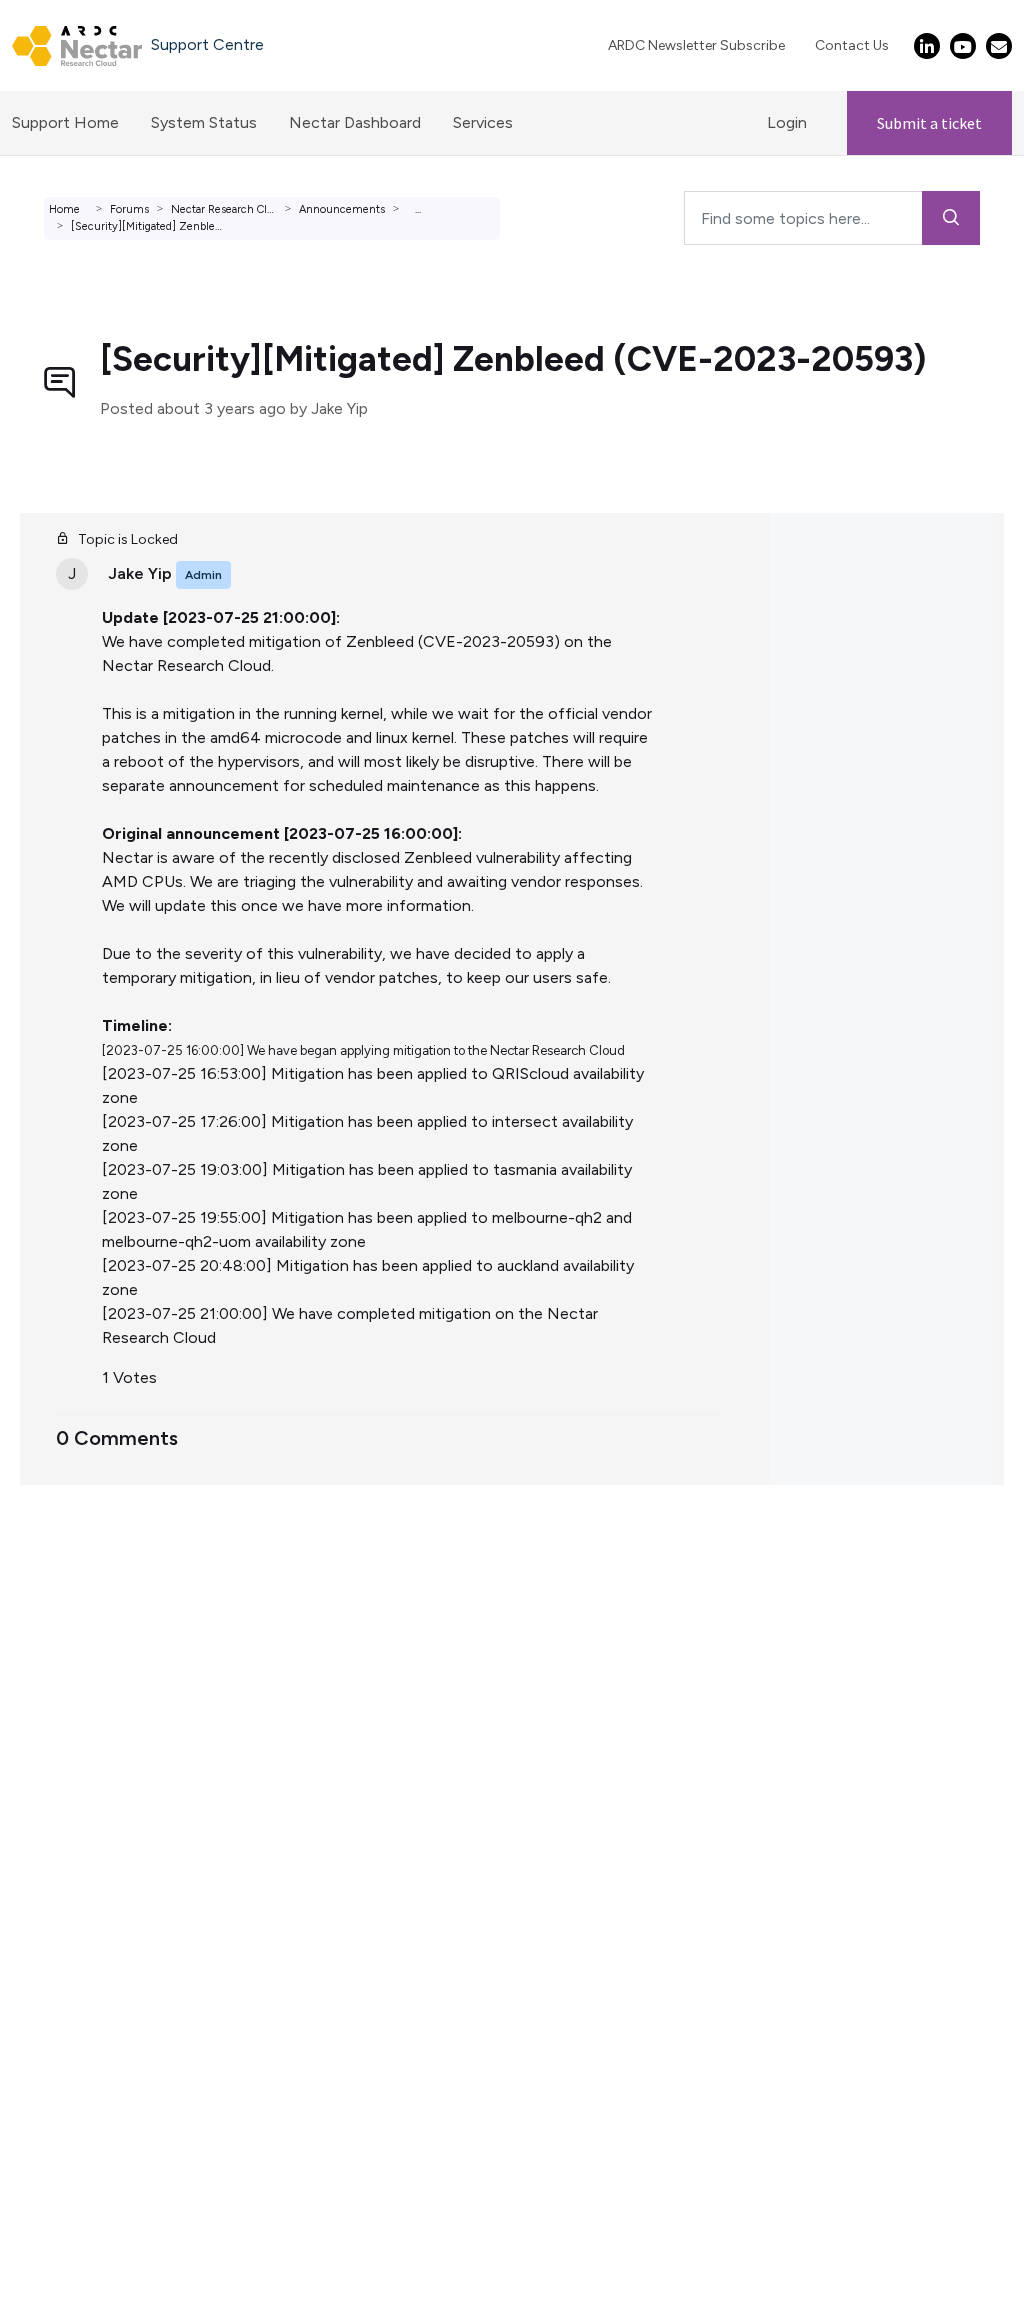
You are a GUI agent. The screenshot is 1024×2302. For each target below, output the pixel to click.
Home (64, 209)
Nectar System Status (98, 1604)
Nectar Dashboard (355, 122)
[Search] (951, 218)
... (418, 209)
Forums (129, 209)
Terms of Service (78, 1580)
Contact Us (852, 45)
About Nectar (68, 1652)
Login (787, 122)
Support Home (65, 122)
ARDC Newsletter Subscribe (696, 45)
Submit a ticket (929, 123)
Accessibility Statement (104, 1748)
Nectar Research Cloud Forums (249, 209)
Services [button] (483, 122)
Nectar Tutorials (76, 1628)
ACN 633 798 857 (66, 1772)
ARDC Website (71, 1676)
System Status (204, 122)
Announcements (342, 209)
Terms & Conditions (89, 1700)
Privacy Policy (67, 1724)
